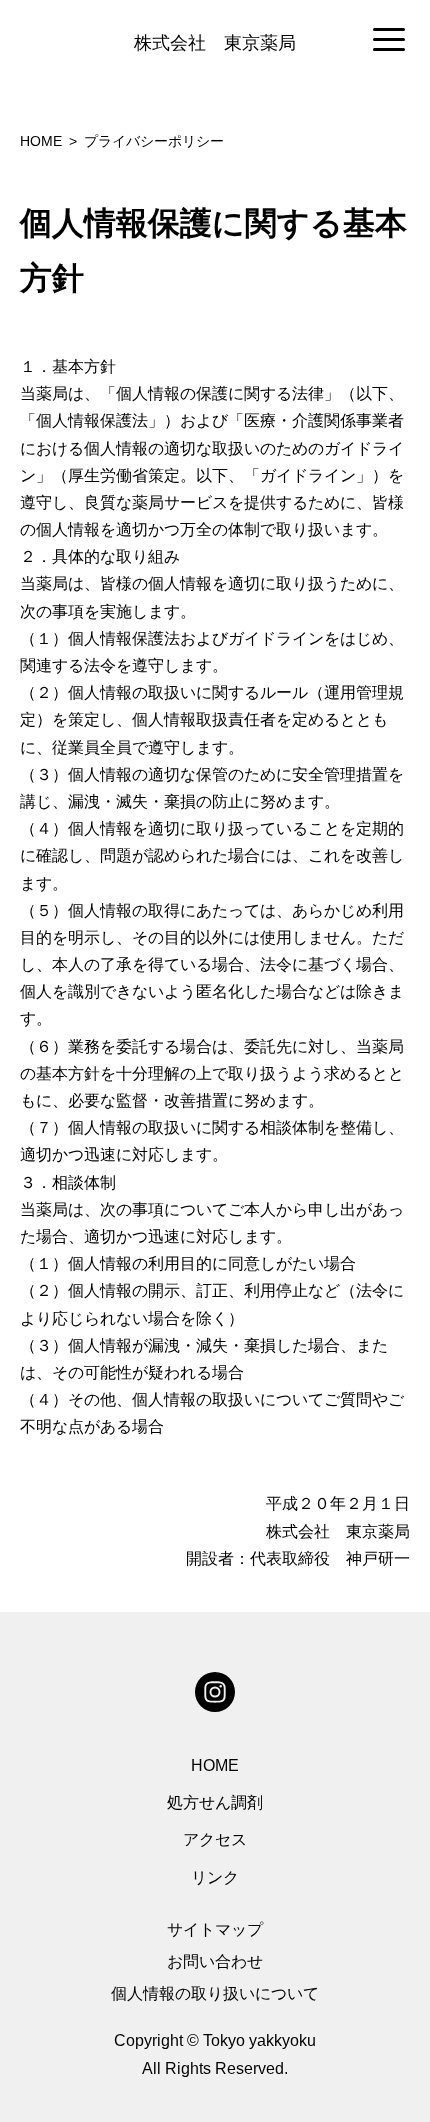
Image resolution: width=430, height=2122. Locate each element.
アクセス (215, 1839)
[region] (215, 41)
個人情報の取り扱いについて (215, 1993)
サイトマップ (215, 1929)
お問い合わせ (215, 1961)
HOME (215, 1765)
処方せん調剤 (215, 1802)
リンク (215, 1877)
